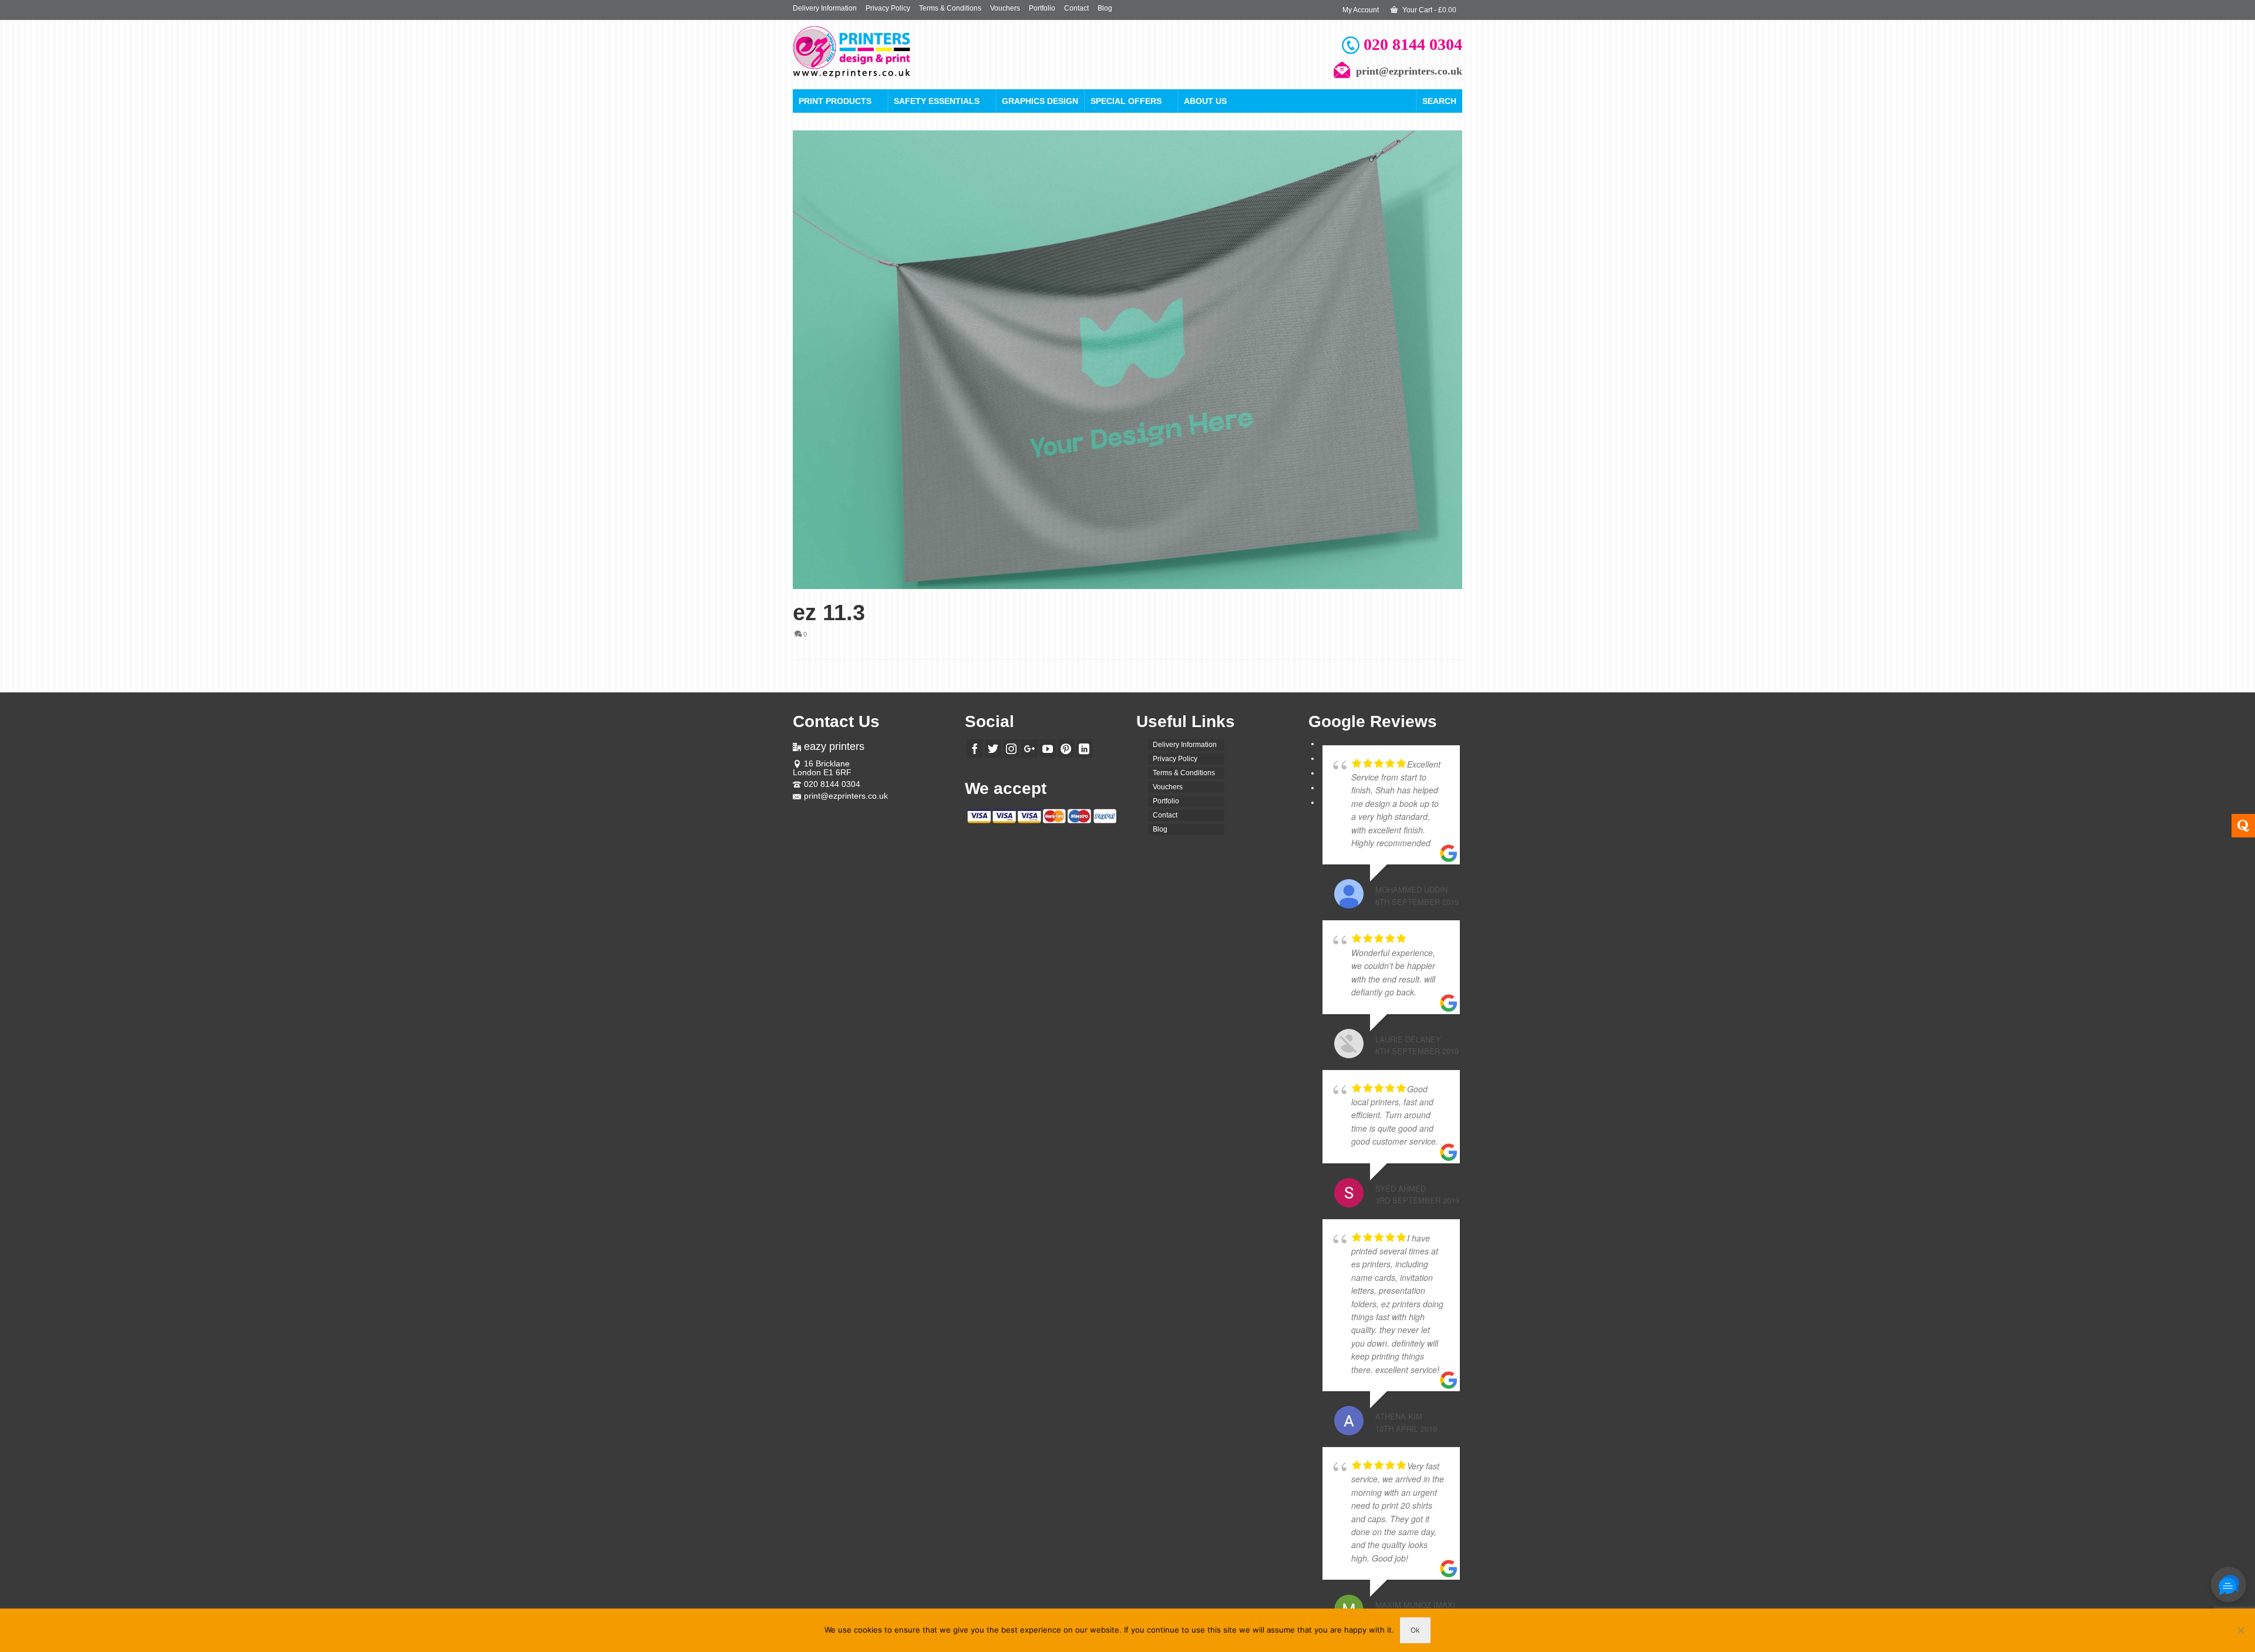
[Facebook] (975, 748)
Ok (1415, 1630)
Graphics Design (1040, 101)
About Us (1205, 101)
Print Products (835, 101)
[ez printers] (898, 52)
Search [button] (1439, 101)
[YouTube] (1048, 748)
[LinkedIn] (1084, 748)
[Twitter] (993, 748)
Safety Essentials (937, 101)
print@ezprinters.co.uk (846, 796)
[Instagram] (1011, 748)
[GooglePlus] (1029, 748)
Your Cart (1428, 10)
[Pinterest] (1066, 748)
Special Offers (1126, 101)
